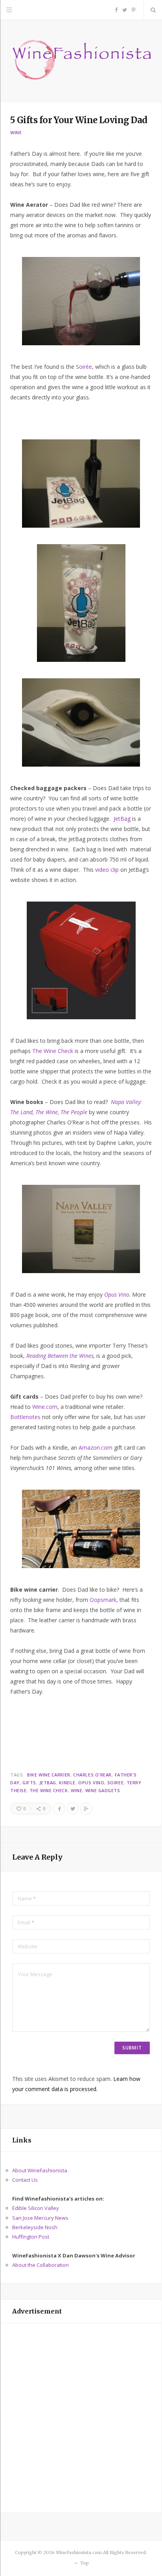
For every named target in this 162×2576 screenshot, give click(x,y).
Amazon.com (96, 1447)
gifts (29, 1783)
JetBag (122, 819)
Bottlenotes (25, 1417)
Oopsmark (103, 1600)
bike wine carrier (49, 1775)
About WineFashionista (40, 2170)
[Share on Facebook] (59, 1809)
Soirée (84, 367)
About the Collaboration (40, 2265)
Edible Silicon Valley (36, 2208)
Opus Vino (91, 1783)
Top (84, 2563)
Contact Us (25, 2180)
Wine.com (45, 1407)
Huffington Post (31, 2237)
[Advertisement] (81, 2418)
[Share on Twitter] (73, 1809)
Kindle (67, 1783)
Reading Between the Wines (60, 1356)
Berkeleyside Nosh (35, 2227)
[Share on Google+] (86, 1809)
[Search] (153, 10)
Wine (16, 132)
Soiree (115, 1783)
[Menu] (9, 10)
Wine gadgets (103, 1790)
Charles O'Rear (92, 1775)
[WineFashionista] (81, 61)
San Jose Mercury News (40, 2218)
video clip (107, 870)
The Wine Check (53, 1051)
